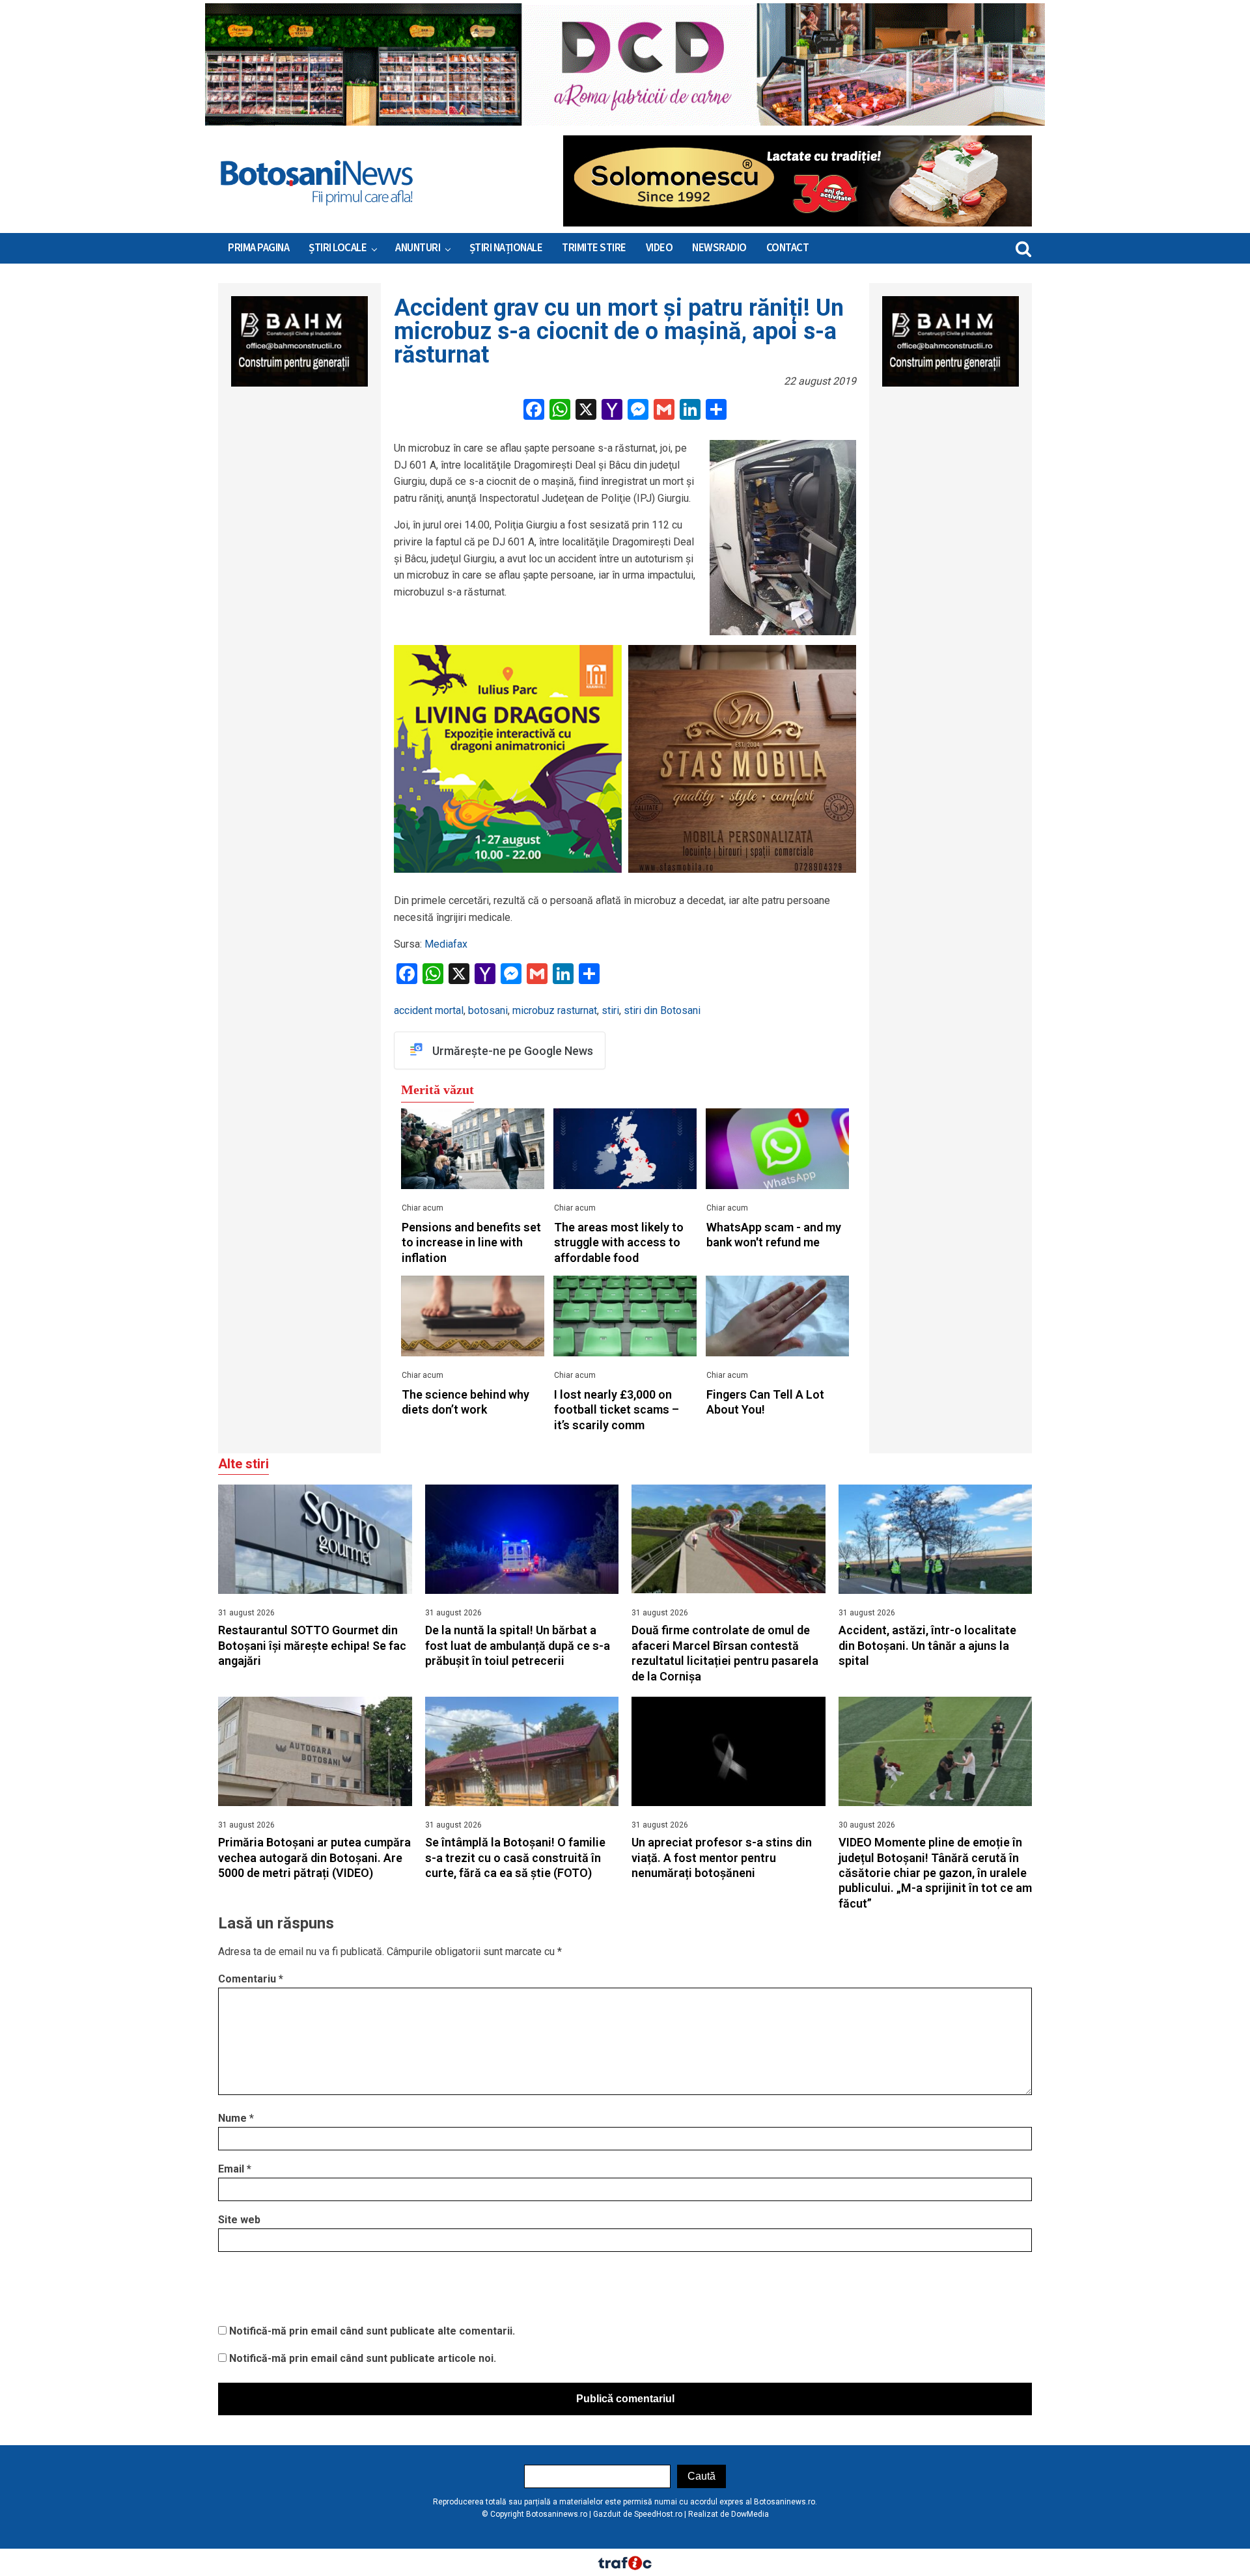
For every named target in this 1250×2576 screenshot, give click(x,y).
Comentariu (251, 1979)
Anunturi (418, 248)
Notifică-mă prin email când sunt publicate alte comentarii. (372, 2331)
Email (235, 2169)
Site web (239, 2220)
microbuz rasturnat (555, 1010)
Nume (236, 2118)
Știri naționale (506, 248)
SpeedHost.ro (658, 2514)
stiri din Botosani (662, 1010)
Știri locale (338, 248)
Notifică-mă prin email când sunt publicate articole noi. (363, 2358)
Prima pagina (258, 248)
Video (660, 248)
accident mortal (429, 1010)
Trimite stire (594, 248)
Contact (788, 248)
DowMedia (750, 2514)
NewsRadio (719, 248)
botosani (488, 1010)
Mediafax (446, 944)
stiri (610, 1010)
